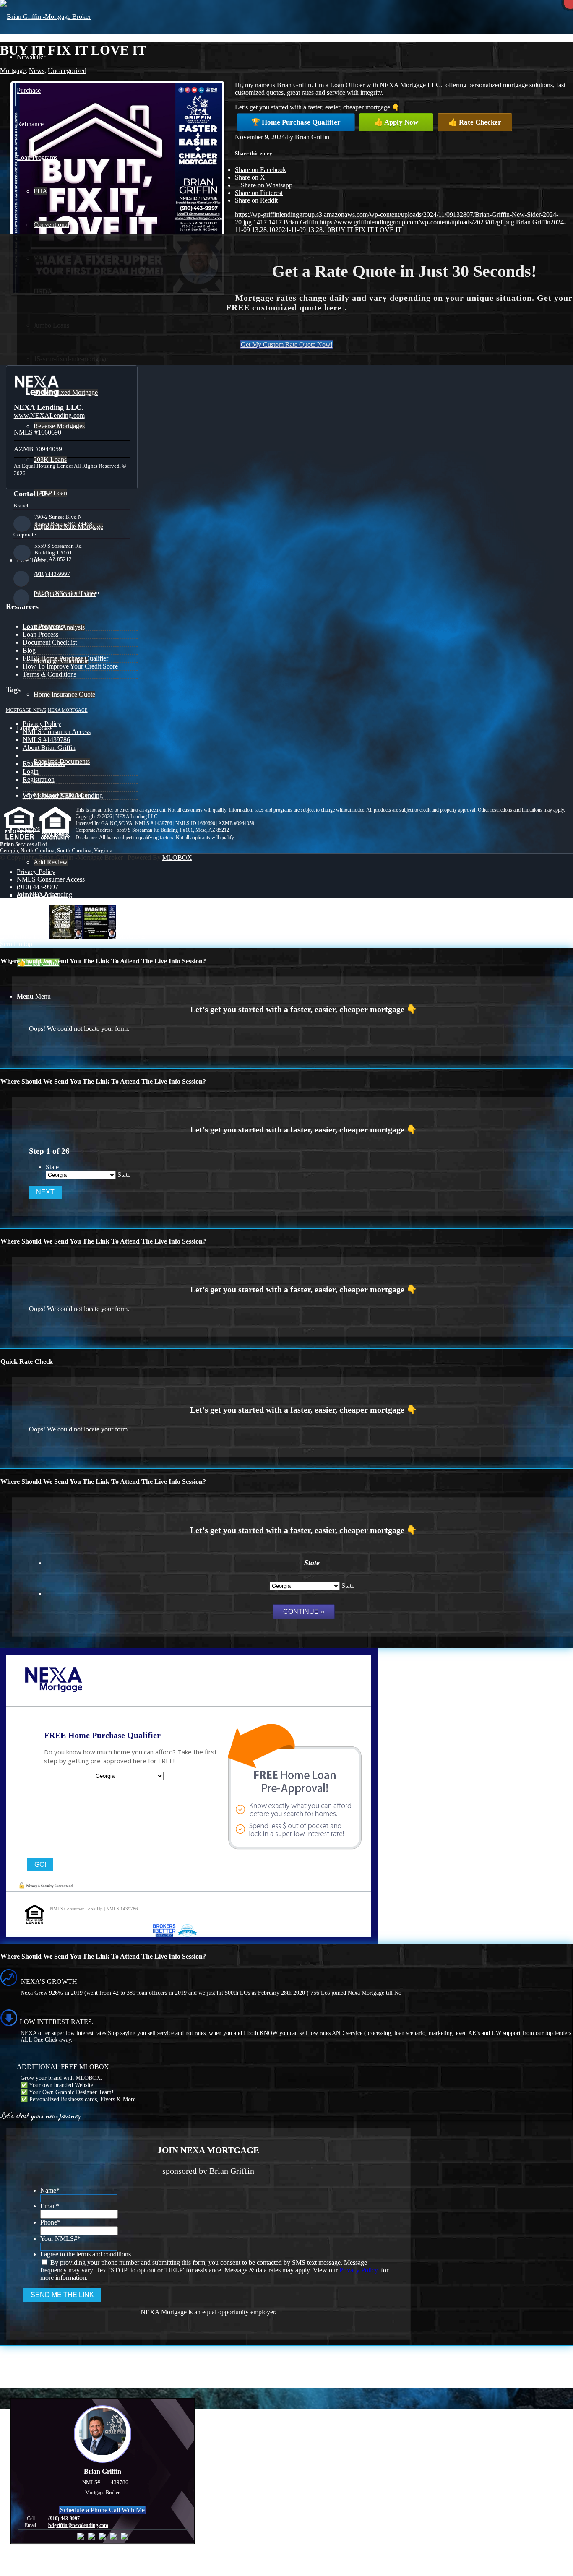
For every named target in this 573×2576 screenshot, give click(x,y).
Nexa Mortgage (68, 710)
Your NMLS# (60, 2239)
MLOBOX (177, 857)
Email (50, 2206)
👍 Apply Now (396, 122)
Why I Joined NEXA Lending (63, 795)
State (52, 1167)
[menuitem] (295, 929)
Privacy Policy (42, 724)
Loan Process (40, 634)
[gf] (45, 17)
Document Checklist (50, 642)
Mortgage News (26, 710)
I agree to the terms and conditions (86, 2254)
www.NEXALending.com (49, 415)
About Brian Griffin (49, 748)
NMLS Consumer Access (57, 732)
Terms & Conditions (49, 674)
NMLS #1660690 (38, 432)
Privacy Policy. (359, 2270)
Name (50, 2190)
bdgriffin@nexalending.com (67, 592)
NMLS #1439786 (46, 740)
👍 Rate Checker (475, 122)
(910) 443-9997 (52, 574)
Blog (29, 650)
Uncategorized (67, 71)
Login (31, 771)
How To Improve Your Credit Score (70, 666)
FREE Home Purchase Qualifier (65, 658)
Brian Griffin (312, 137)
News (37, 71)
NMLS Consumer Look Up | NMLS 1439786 (94, 1909)
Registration (39, 779)
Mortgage (13, 71)
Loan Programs (43, 626)
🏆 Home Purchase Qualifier (296, 122)
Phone (50, 2222)
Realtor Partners (44, 764)
